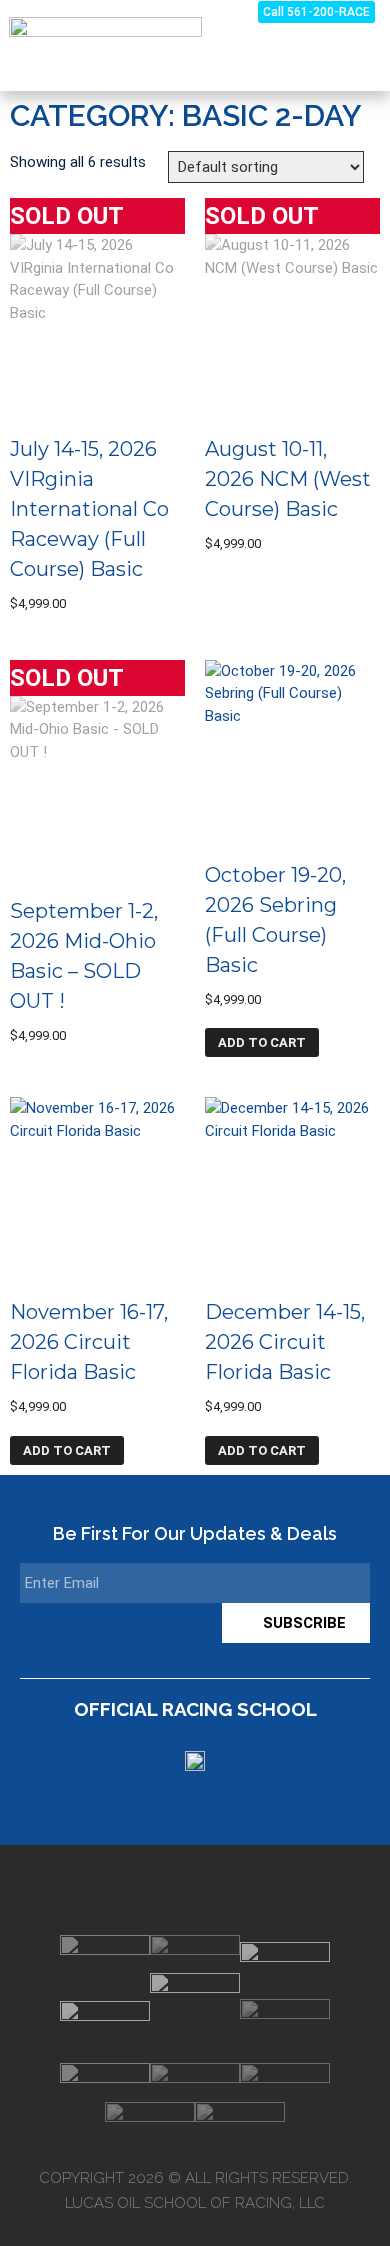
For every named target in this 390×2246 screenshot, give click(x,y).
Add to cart (262, 1042)
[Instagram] (169, 1890)
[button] (361, 54)
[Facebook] (221, 1890)
